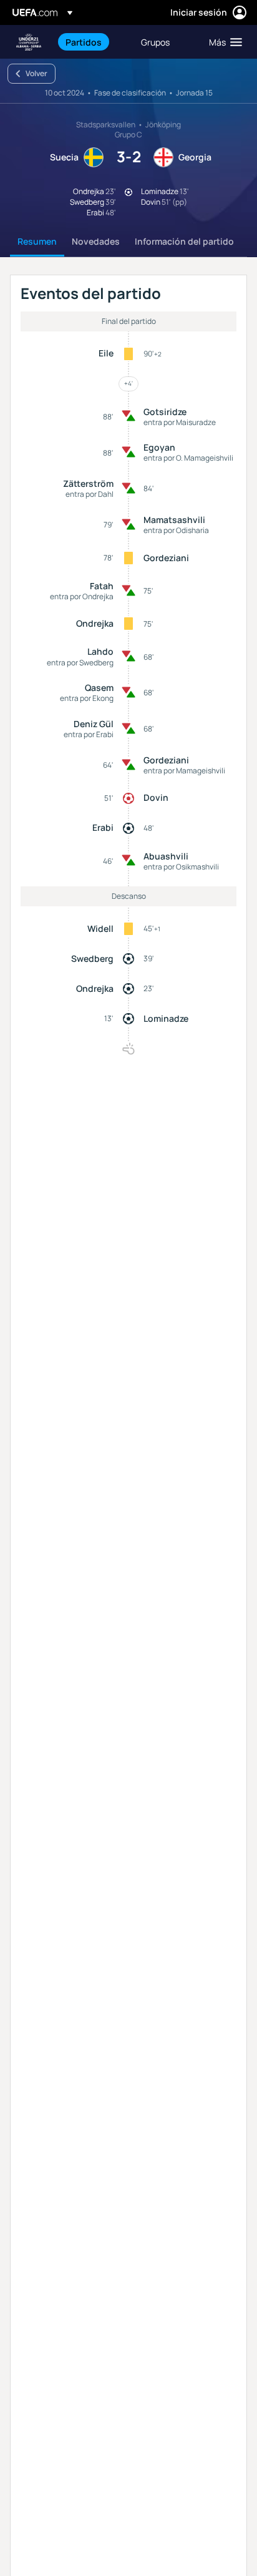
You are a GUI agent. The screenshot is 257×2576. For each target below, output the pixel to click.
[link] (84, 42)
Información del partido (184, 241)
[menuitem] (93, 42)
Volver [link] (36, 73)
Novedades (96, 241)
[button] (223, 42)
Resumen (37, 241)
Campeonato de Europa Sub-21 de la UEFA (29, 42)
